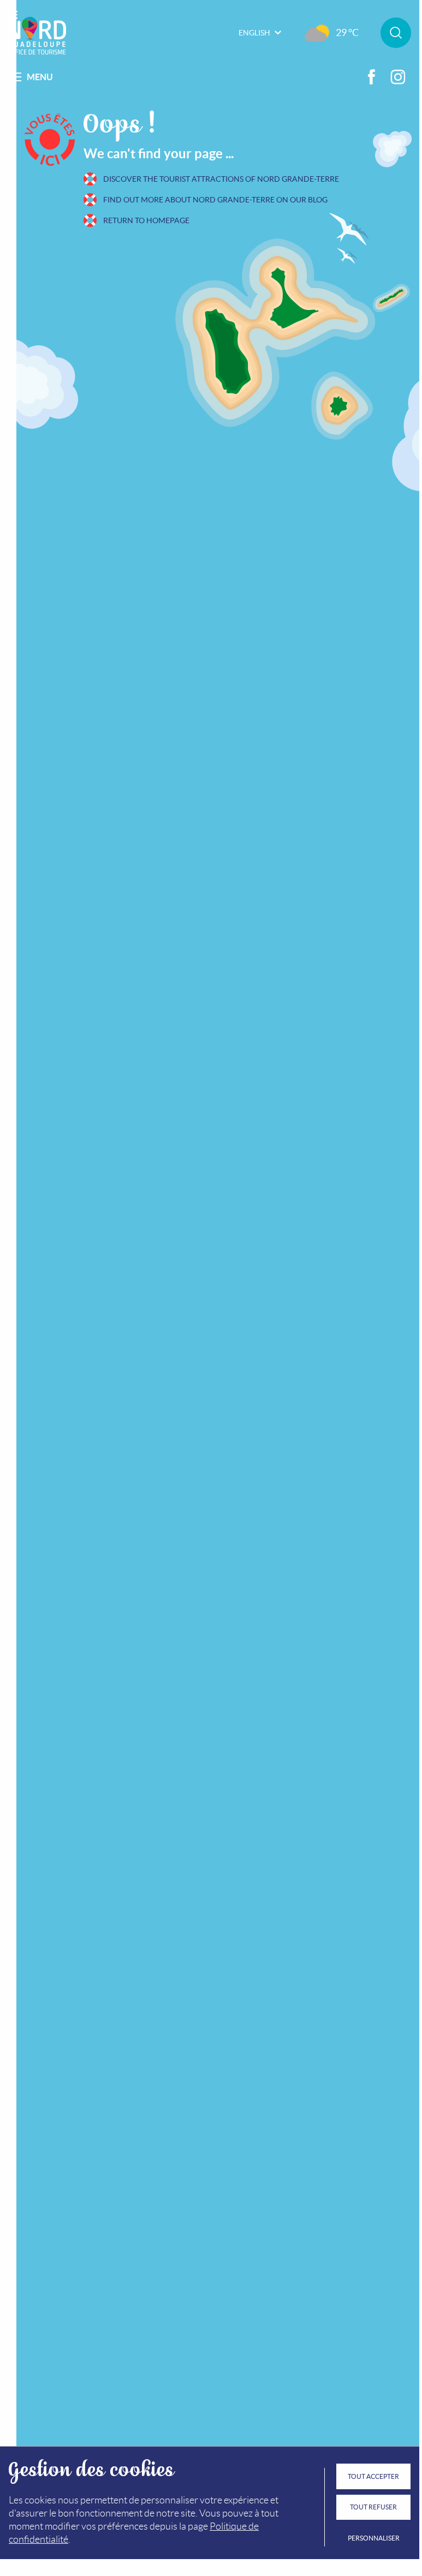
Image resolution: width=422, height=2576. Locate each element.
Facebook (372, 77)
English (254, 33)
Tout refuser (373, 2507)
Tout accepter (373, 2476)
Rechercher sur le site (396, 33)
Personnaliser (374, 2538)
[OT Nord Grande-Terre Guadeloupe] (37, 33)
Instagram (398, 77)
